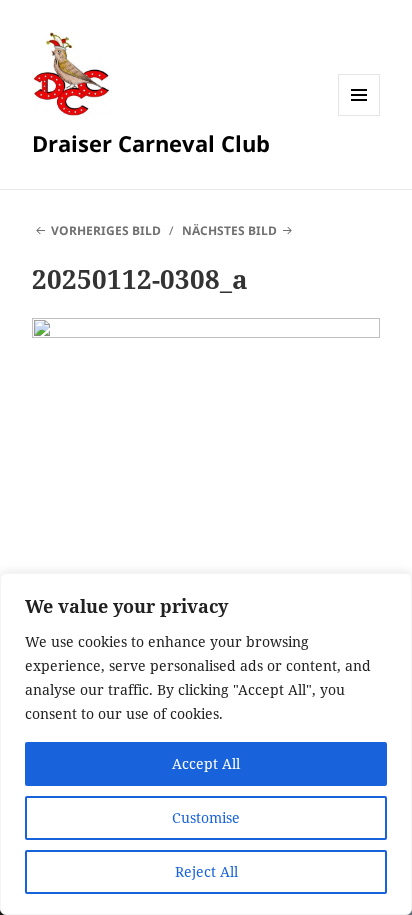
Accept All (206, 763)
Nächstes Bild (229, 230)
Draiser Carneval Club (151, 143)
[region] (206, 744)
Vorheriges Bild (106, 230)
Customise (206, 817)
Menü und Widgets (359, 115)
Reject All (206, 871)
